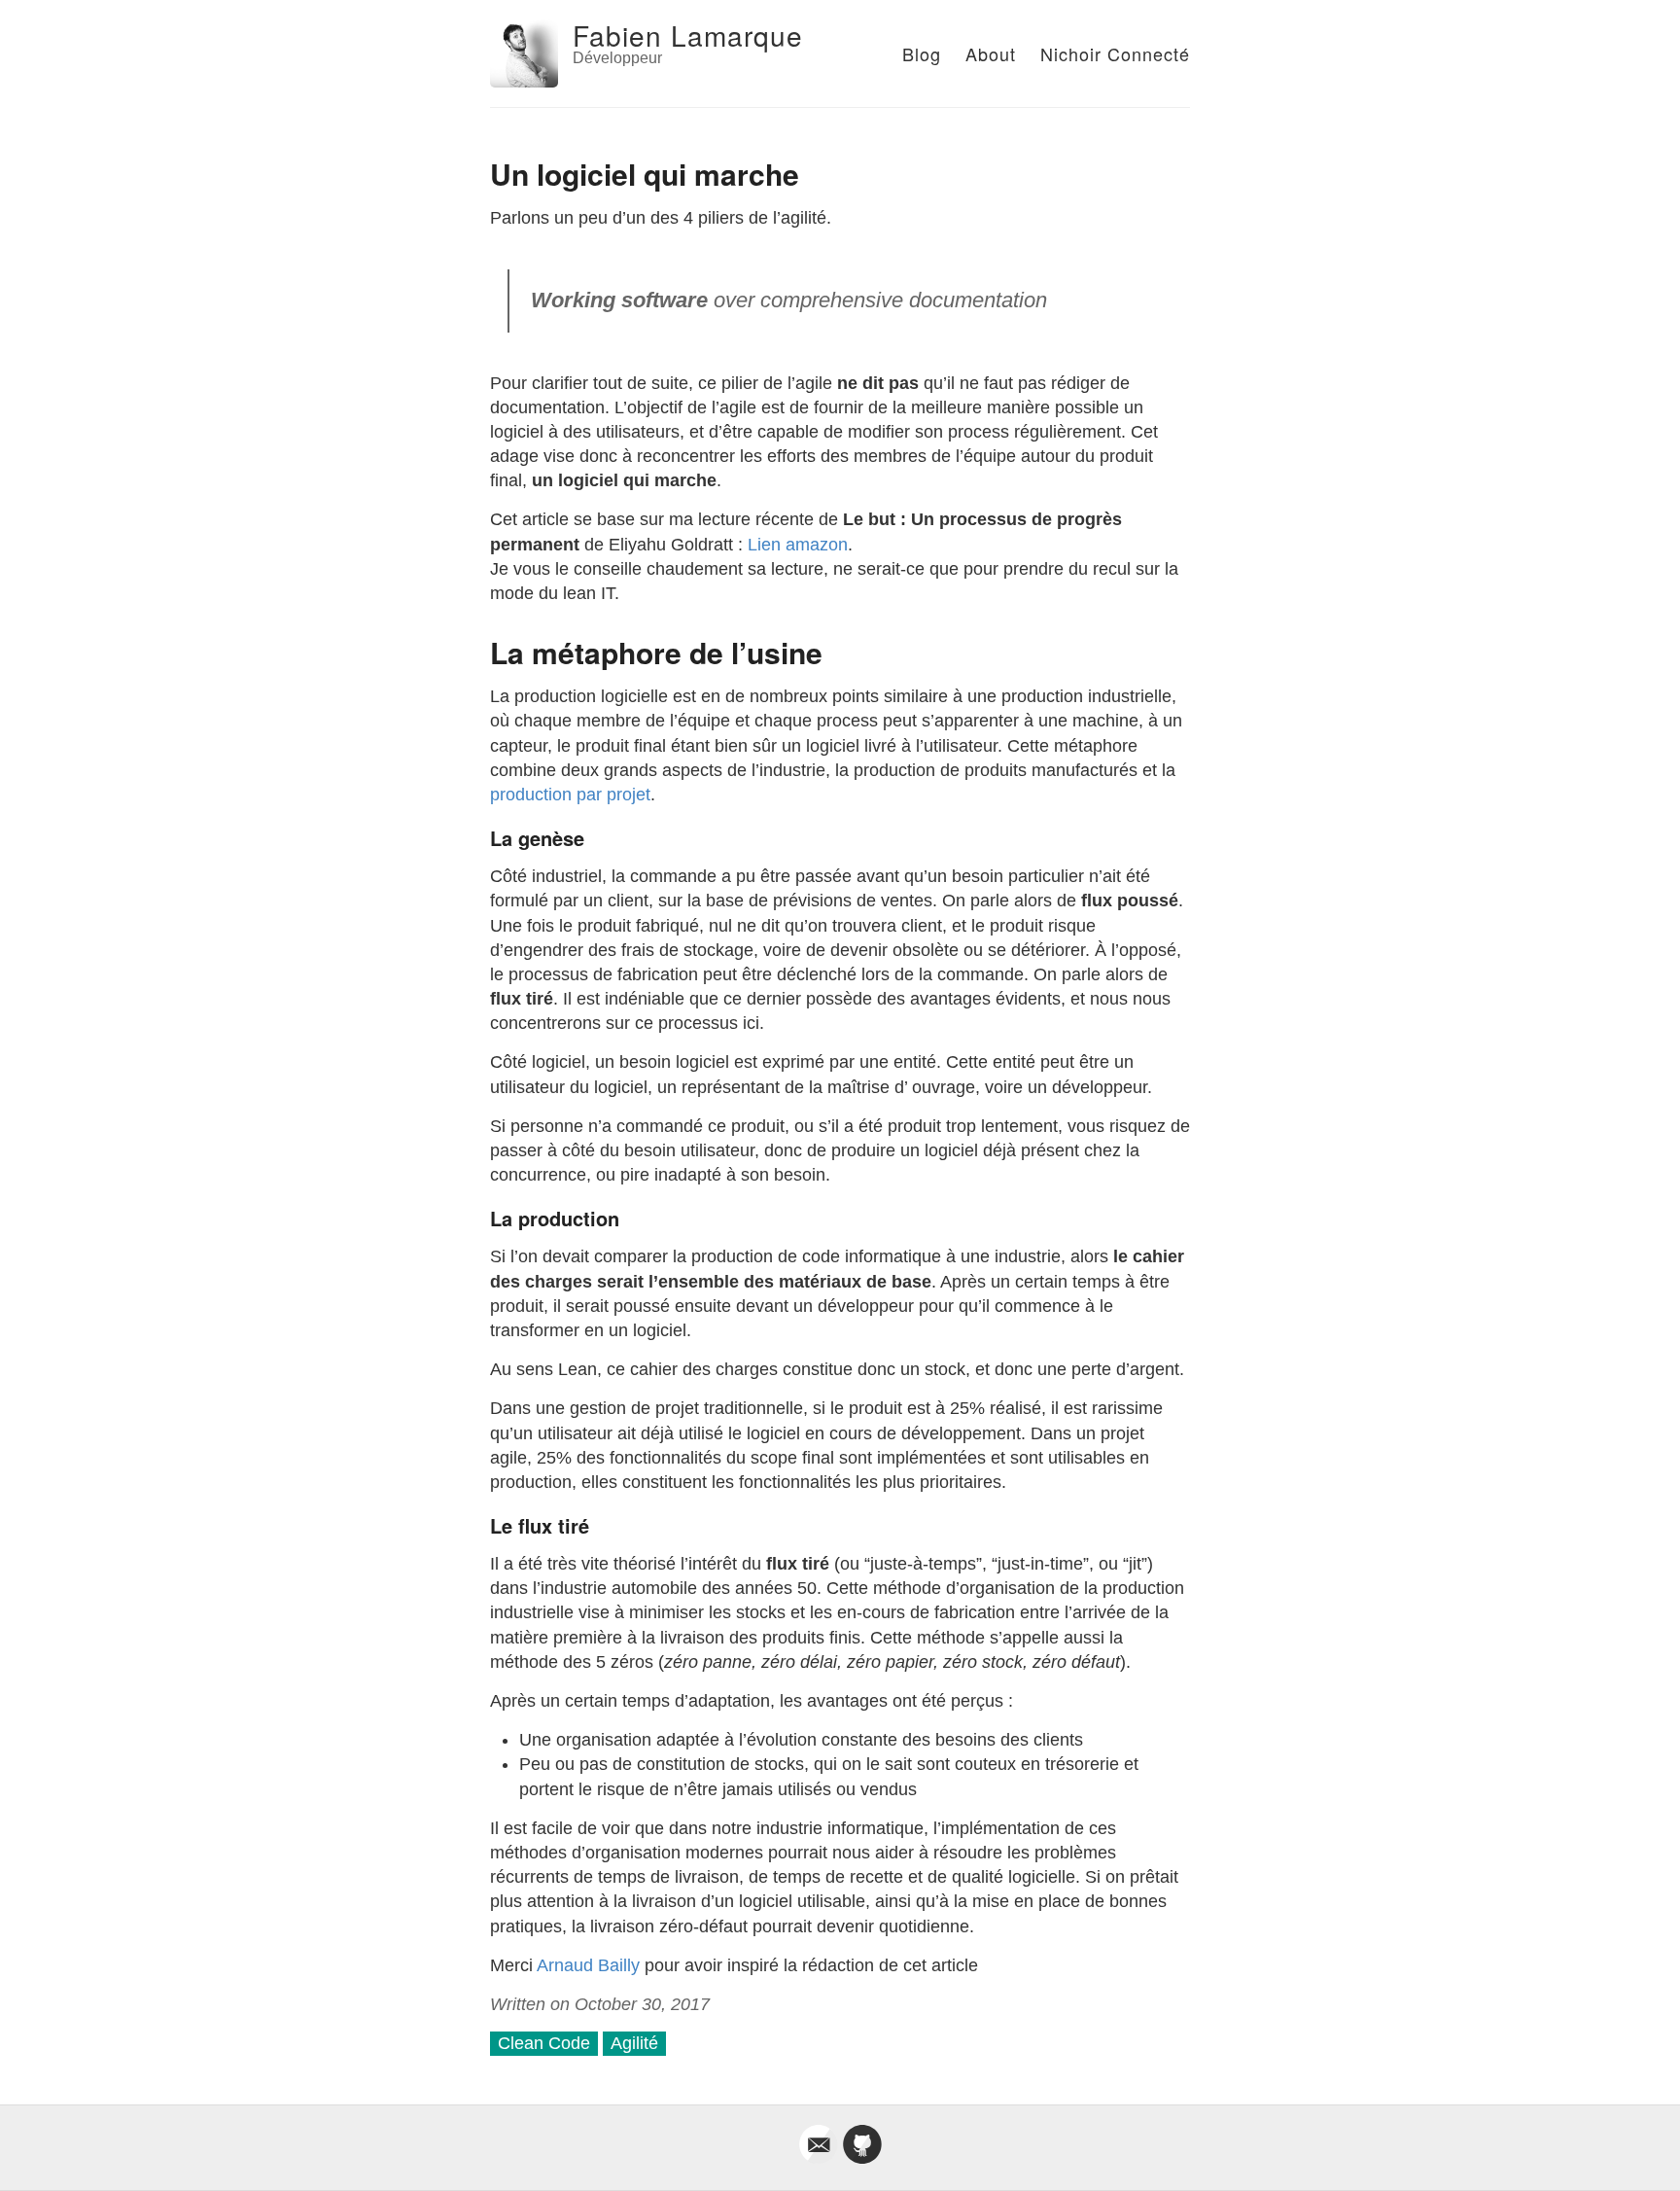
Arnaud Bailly (588, 1965)
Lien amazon (798, 545)
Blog (922, 53)
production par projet (570, 795)
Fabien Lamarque (688, 35)
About (991, 53)
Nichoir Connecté (1115, 53)
